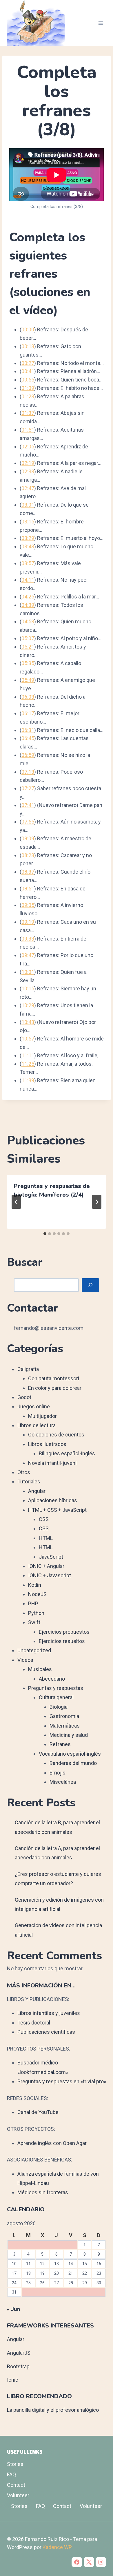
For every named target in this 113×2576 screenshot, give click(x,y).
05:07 (28, 638)
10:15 (28, 988)
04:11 (28, 580)
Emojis (58, 1773)
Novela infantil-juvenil (53, 1463)
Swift (34, 1622)
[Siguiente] (97, 1202)
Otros (24, 1472)
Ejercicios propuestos (64, 1632)
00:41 (28, 371)
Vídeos (25, 1660)
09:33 (28, 939)
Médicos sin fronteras (43, 2192)
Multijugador (42, 1416)
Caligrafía (28, 1369)
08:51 (28, 889)
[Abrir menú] (101, 23)
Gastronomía (64, 1716)
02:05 (28, 447)
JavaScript (51, 1557)
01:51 (28, 430)
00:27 (28, 363)
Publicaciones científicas (46, 2032)
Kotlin (35, 1585)
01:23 (28, 396)
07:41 (28, 805)
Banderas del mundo (73, 1763)
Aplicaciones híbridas (53, 1500)
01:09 (28, 388)
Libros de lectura (37, 1425)
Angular (37, 1491)
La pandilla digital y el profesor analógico (53, 2410)
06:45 (28, 738)
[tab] (45, 1234)
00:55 (28, 380)
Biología (59, 1707)
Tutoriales (29, 1481)
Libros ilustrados (47, 1444)
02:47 (28, 488)
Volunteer (18, 2495)
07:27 (28, 788)
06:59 (28, 755)
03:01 (28, 505)
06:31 (28, 730)
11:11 (28, 1055)
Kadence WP (57, 2547)
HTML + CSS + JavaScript (57, 1510)
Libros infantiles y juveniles (49, 2013)
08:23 (28, 855)
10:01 (28, 972)
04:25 (28, 597)
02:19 (28, 463)
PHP (33, 1603)
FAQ (11, 2474)
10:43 (28, 1022)
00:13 (28, 346)
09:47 (28, 955)
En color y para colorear (55, 1388)
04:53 (28, 621)
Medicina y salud (69, 1735)
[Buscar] (90, 1285)
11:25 (28, 1064)
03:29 (28, 538)
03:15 (28, 522)
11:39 (28, 1080)
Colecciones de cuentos (56, 1435)
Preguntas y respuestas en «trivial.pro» (62, 2081)
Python (36, 1613)
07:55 (28, 822)
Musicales (40, 1669)
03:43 (28, 546)
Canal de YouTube (38, 2112)
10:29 (28, 1005)
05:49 (28, 680)
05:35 (28, 663)
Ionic (13, 2380)
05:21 (28, 647)
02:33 (28, 471)
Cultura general (56, 1697)
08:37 (28, 872)
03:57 (28, 563)
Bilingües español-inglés (67, 1453)
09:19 (28, 922)
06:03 (28, 697)
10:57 (28, 1039)
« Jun (13, 2309)
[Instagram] (101, 2562)
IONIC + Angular (46, 1566)
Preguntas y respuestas (56, 1688)
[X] (89, 2562)
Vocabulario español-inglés (70, 1754)
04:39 (28, 605)
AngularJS (19, 2353)
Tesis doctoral (34, 2023)
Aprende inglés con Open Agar (52, 2143)
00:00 (28, 329)
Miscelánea (63, 1782)
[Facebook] (77, 2562)
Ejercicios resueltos (62, 1641)
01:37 (28, 413)
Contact (16, 2485)
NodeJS (37, 1594)
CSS (44, 1519)
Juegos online (34, 1406)
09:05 (28, 905)
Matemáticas (65, 1726)
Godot (24, 1397)
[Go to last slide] (16, 1202)
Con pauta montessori (54, 1378)
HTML (46, 1538)
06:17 (28, 713)
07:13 (28, 772)
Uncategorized (34, 1650)
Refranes (60, 1744)
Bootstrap (18, 2366)
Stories (15, 2464)
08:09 (28, 838)
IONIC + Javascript (50, 1575)
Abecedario (52, 1679)
